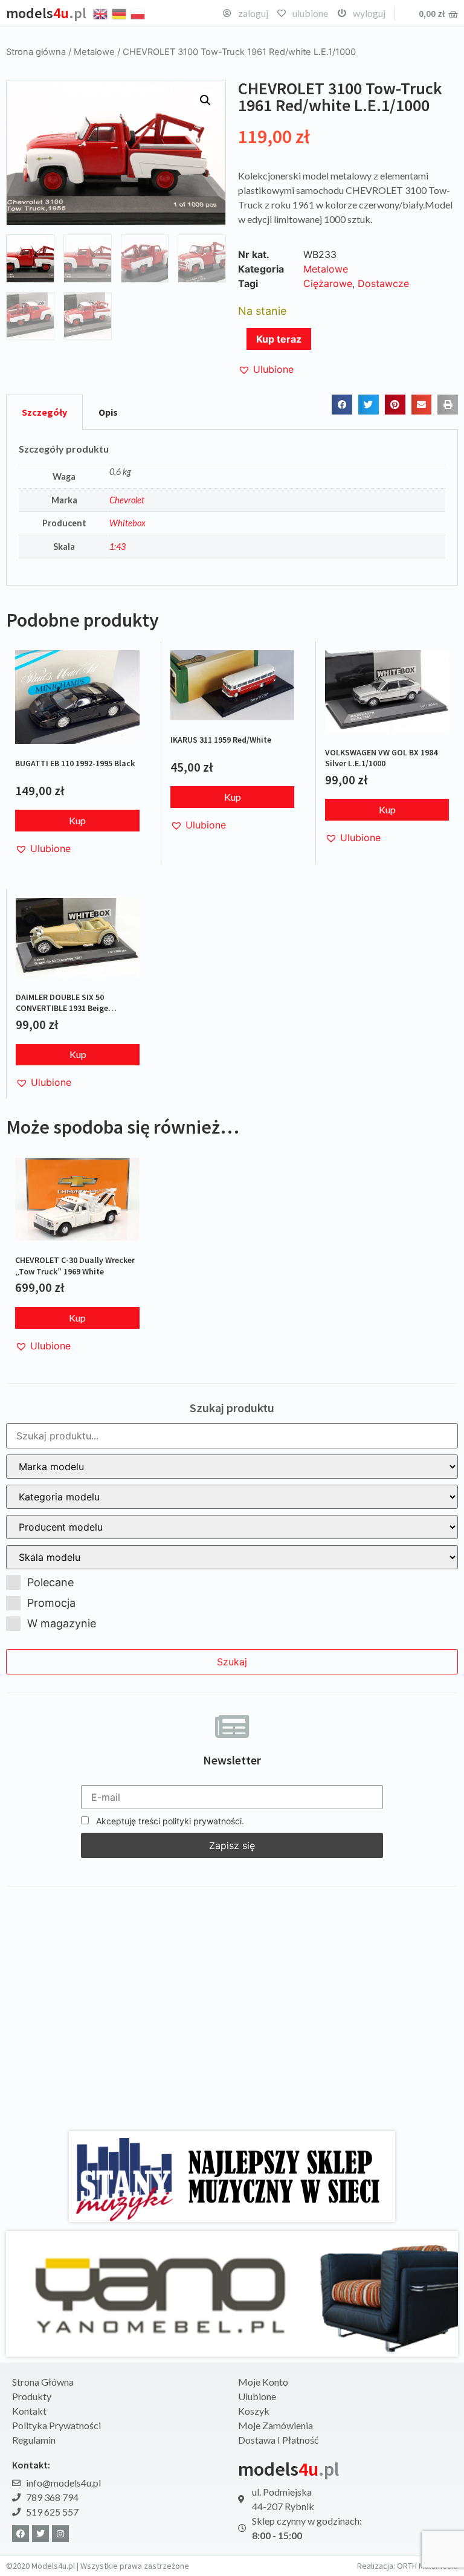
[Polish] (138, 13)
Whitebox (127, 523)
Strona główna (36, 52)
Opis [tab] (108, 412)
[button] (205, 100)
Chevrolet (127, 500)
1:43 (118, 547)
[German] (120, 13)
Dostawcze (383, 283)
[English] (101, 13)
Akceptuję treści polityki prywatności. (169, 1821)
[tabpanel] (232, 508)
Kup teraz (279, 339)
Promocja (51, 1603)
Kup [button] (77, 820)
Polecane (50, 1582)
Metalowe (94, 52)
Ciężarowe (328, 283)
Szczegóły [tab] (44, 412)
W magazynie (62, 1623)
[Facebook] (21, 2534)
